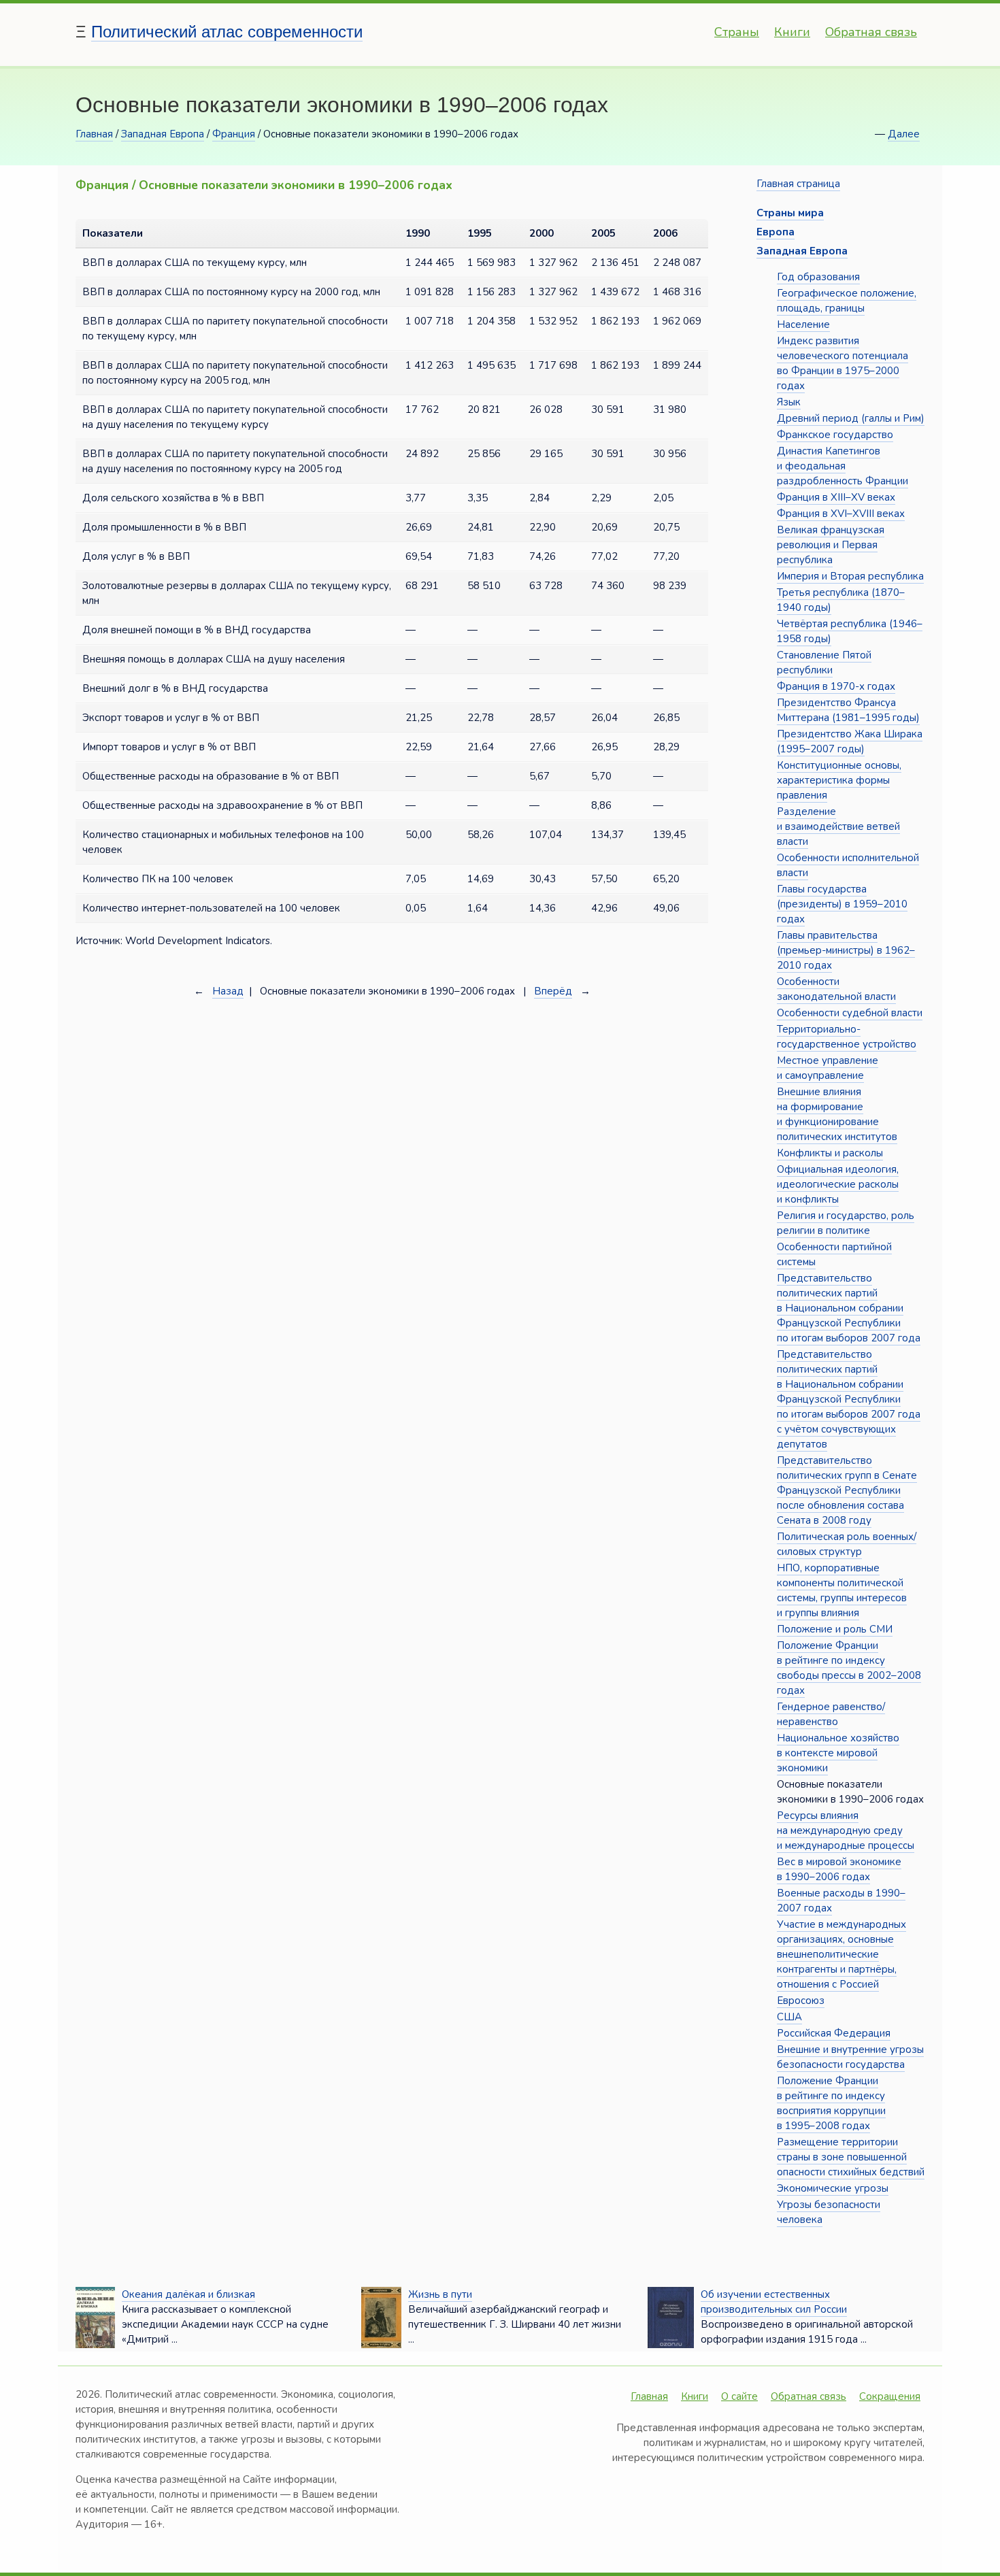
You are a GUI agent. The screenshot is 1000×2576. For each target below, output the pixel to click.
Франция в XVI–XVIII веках (841, 514)
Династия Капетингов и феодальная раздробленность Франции (843, 466)
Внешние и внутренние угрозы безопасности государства (850, 2057)
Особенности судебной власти (850, 1013)
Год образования (818, 277)
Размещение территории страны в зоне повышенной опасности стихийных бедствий (851, 2157)
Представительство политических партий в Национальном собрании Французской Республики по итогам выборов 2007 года (849, 1308)
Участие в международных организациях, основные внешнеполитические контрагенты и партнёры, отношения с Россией (841, 1954)
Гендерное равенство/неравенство (831, 1714)
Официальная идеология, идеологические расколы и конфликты (838, 1184)
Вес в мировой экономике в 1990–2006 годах (839, 1869)
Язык (789, 402)
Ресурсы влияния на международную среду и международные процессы (846, 1830)
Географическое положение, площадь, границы (847, 301)
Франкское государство (835, 435)
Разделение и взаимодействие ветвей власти (838, 826)
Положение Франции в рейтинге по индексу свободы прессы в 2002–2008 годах (849, 1668)
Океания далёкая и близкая (188, 2294)
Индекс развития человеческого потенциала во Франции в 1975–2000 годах (843, 363)
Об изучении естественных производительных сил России (774, 2302)
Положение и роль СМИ (835, 1629)
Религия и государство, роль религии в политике (846, 1223)
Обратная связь (871, 32)
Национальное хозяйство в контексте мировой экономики (838, 1753)
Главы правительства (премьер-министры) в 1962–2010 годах (846, 950)
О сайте (739, 2396)
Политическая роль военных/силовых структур (847, 1544)
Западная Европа (163, 134)
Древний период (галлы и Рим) (851, 418)
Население (803, 324)
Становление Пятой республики (824, 663)
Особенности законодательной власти (836, 989)
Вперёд (553, 991)
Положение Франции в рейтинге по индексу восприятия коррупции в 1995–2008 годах (831, 2103)
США (789, 2017)
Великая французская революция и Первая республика (831, 545)
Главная (94, 134)
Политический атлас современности (227, 32)
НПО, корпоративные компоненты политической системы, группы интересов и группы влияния (842, 1590)
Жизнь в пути (440, 2294)
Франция (234, 134)
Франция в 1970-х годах (836, 686)
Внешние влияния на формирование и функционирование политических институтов (837, 1114)
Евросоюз (801, 2001)
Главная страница (798, 184)
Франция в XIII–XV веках (836, 497)
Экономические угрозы (833, 2188)
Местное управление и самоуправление (828, 1068)
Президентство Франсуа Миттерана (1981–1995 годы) (848, 710)
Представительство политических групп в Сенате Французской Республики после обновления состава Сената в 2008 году (847, 1490)
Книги (792, 32)
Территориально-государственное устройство (847, 1037)
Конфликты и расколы (830, 1153)
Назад (228, 991)
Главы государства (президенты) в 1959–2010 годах (842, 904)
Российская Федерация (834, 2033)
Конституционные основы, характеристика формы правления (839, 780)
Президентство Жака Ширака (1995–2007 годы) (850, 741)
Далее (904, 134)
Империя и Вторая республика (850, 576)
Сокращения (890, 2396)
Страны (737, 32)
